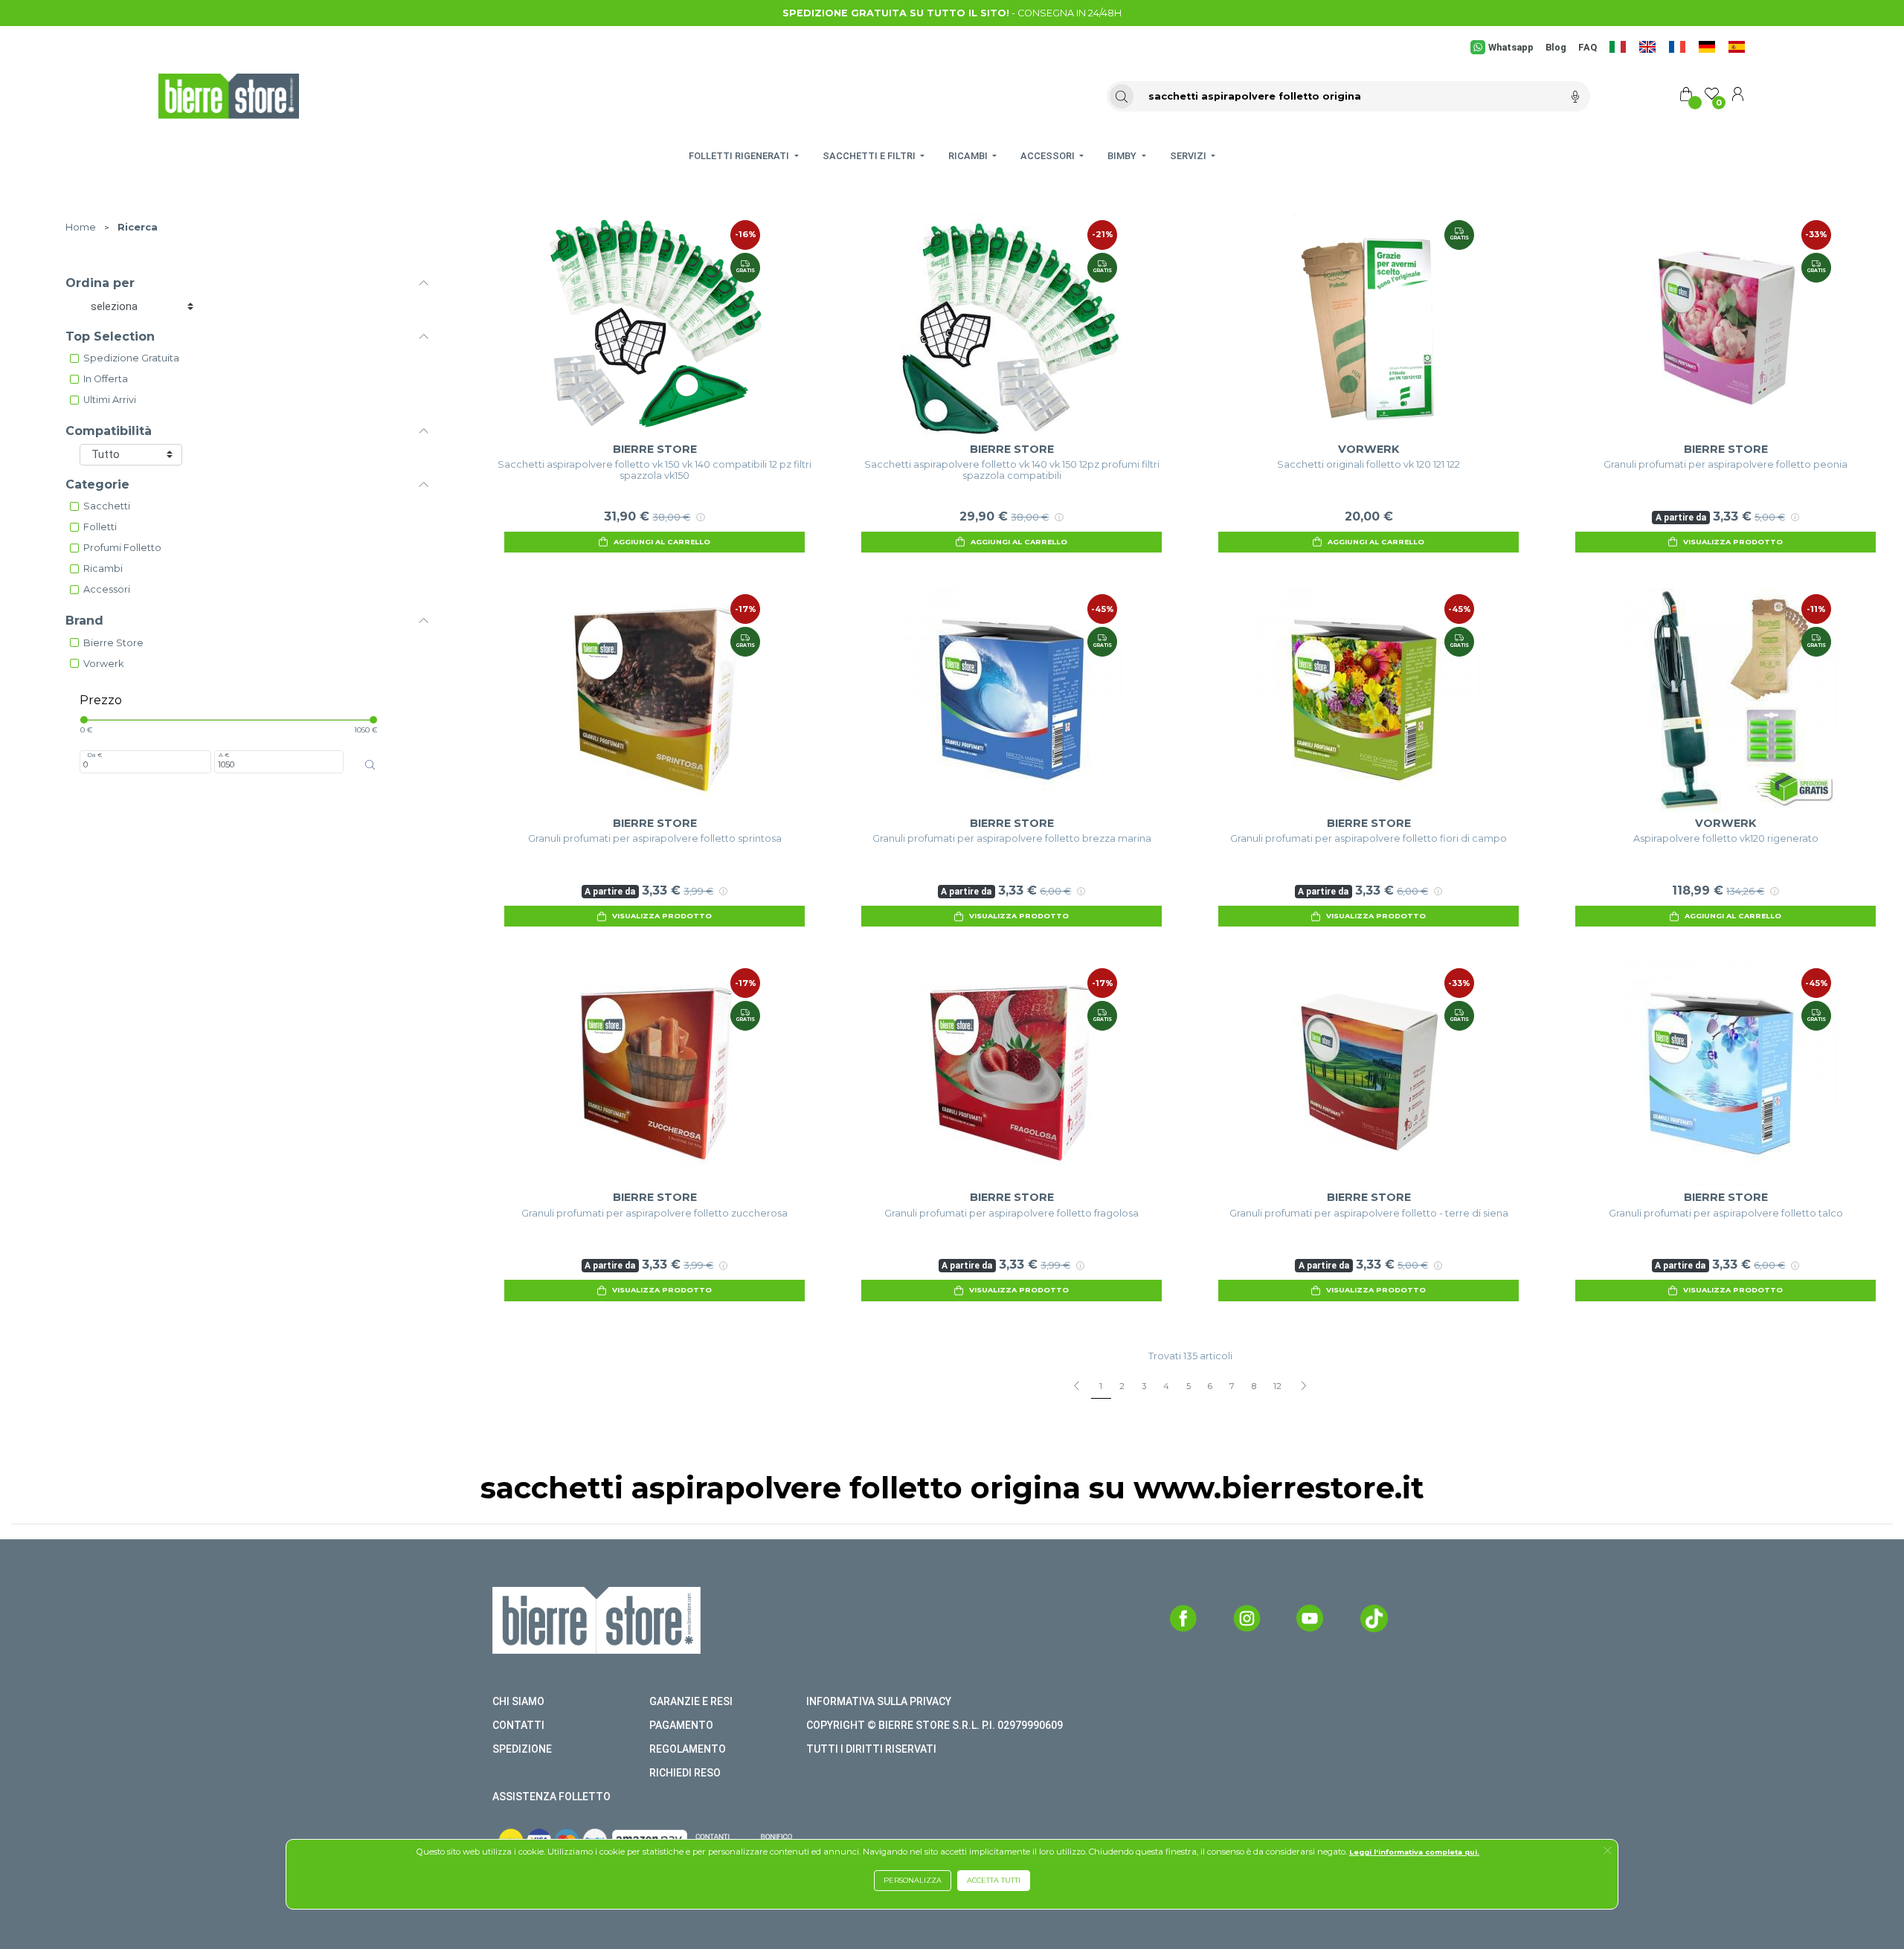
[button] (1608, 1852)
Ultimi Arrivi (110, 400)
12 (1277, 1386)
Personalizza (913, 1880)
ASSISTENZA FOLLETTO (551, 1797)
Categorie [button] (97, 484)
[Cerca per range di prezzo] (370, 764)
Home (81, 227)
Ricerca (138, 227)
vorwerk (103, 664)
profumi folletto (122, 548)
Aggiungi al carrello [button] (662, 542)
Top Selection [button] (110, 336)
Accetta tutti (994, 1880)
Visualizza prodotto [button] (1733, 542)
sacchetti (107, 506)
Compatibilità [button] (109, 431)
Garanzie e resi (691, 1701)
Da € (94, 755)
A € (224, 755)
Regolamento (688, 1749)
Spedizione (522, 1749)
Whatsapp (1511, 47)
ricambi (103, 568)
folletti (100, 527)
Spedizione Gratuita (131, 358)
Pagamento (681, 1725)
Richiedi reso (685, 1773)
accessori (107, 589)
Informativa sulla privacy (879, 1701)
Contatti (518, 1725)
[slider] (84, 720)
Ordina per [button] (100, 283)
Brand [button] (84, 621)
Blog (1556, 47)
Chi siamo (518, 1701)
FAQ (1588, 47)
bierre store (113, 643)
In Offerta (106, 379)
